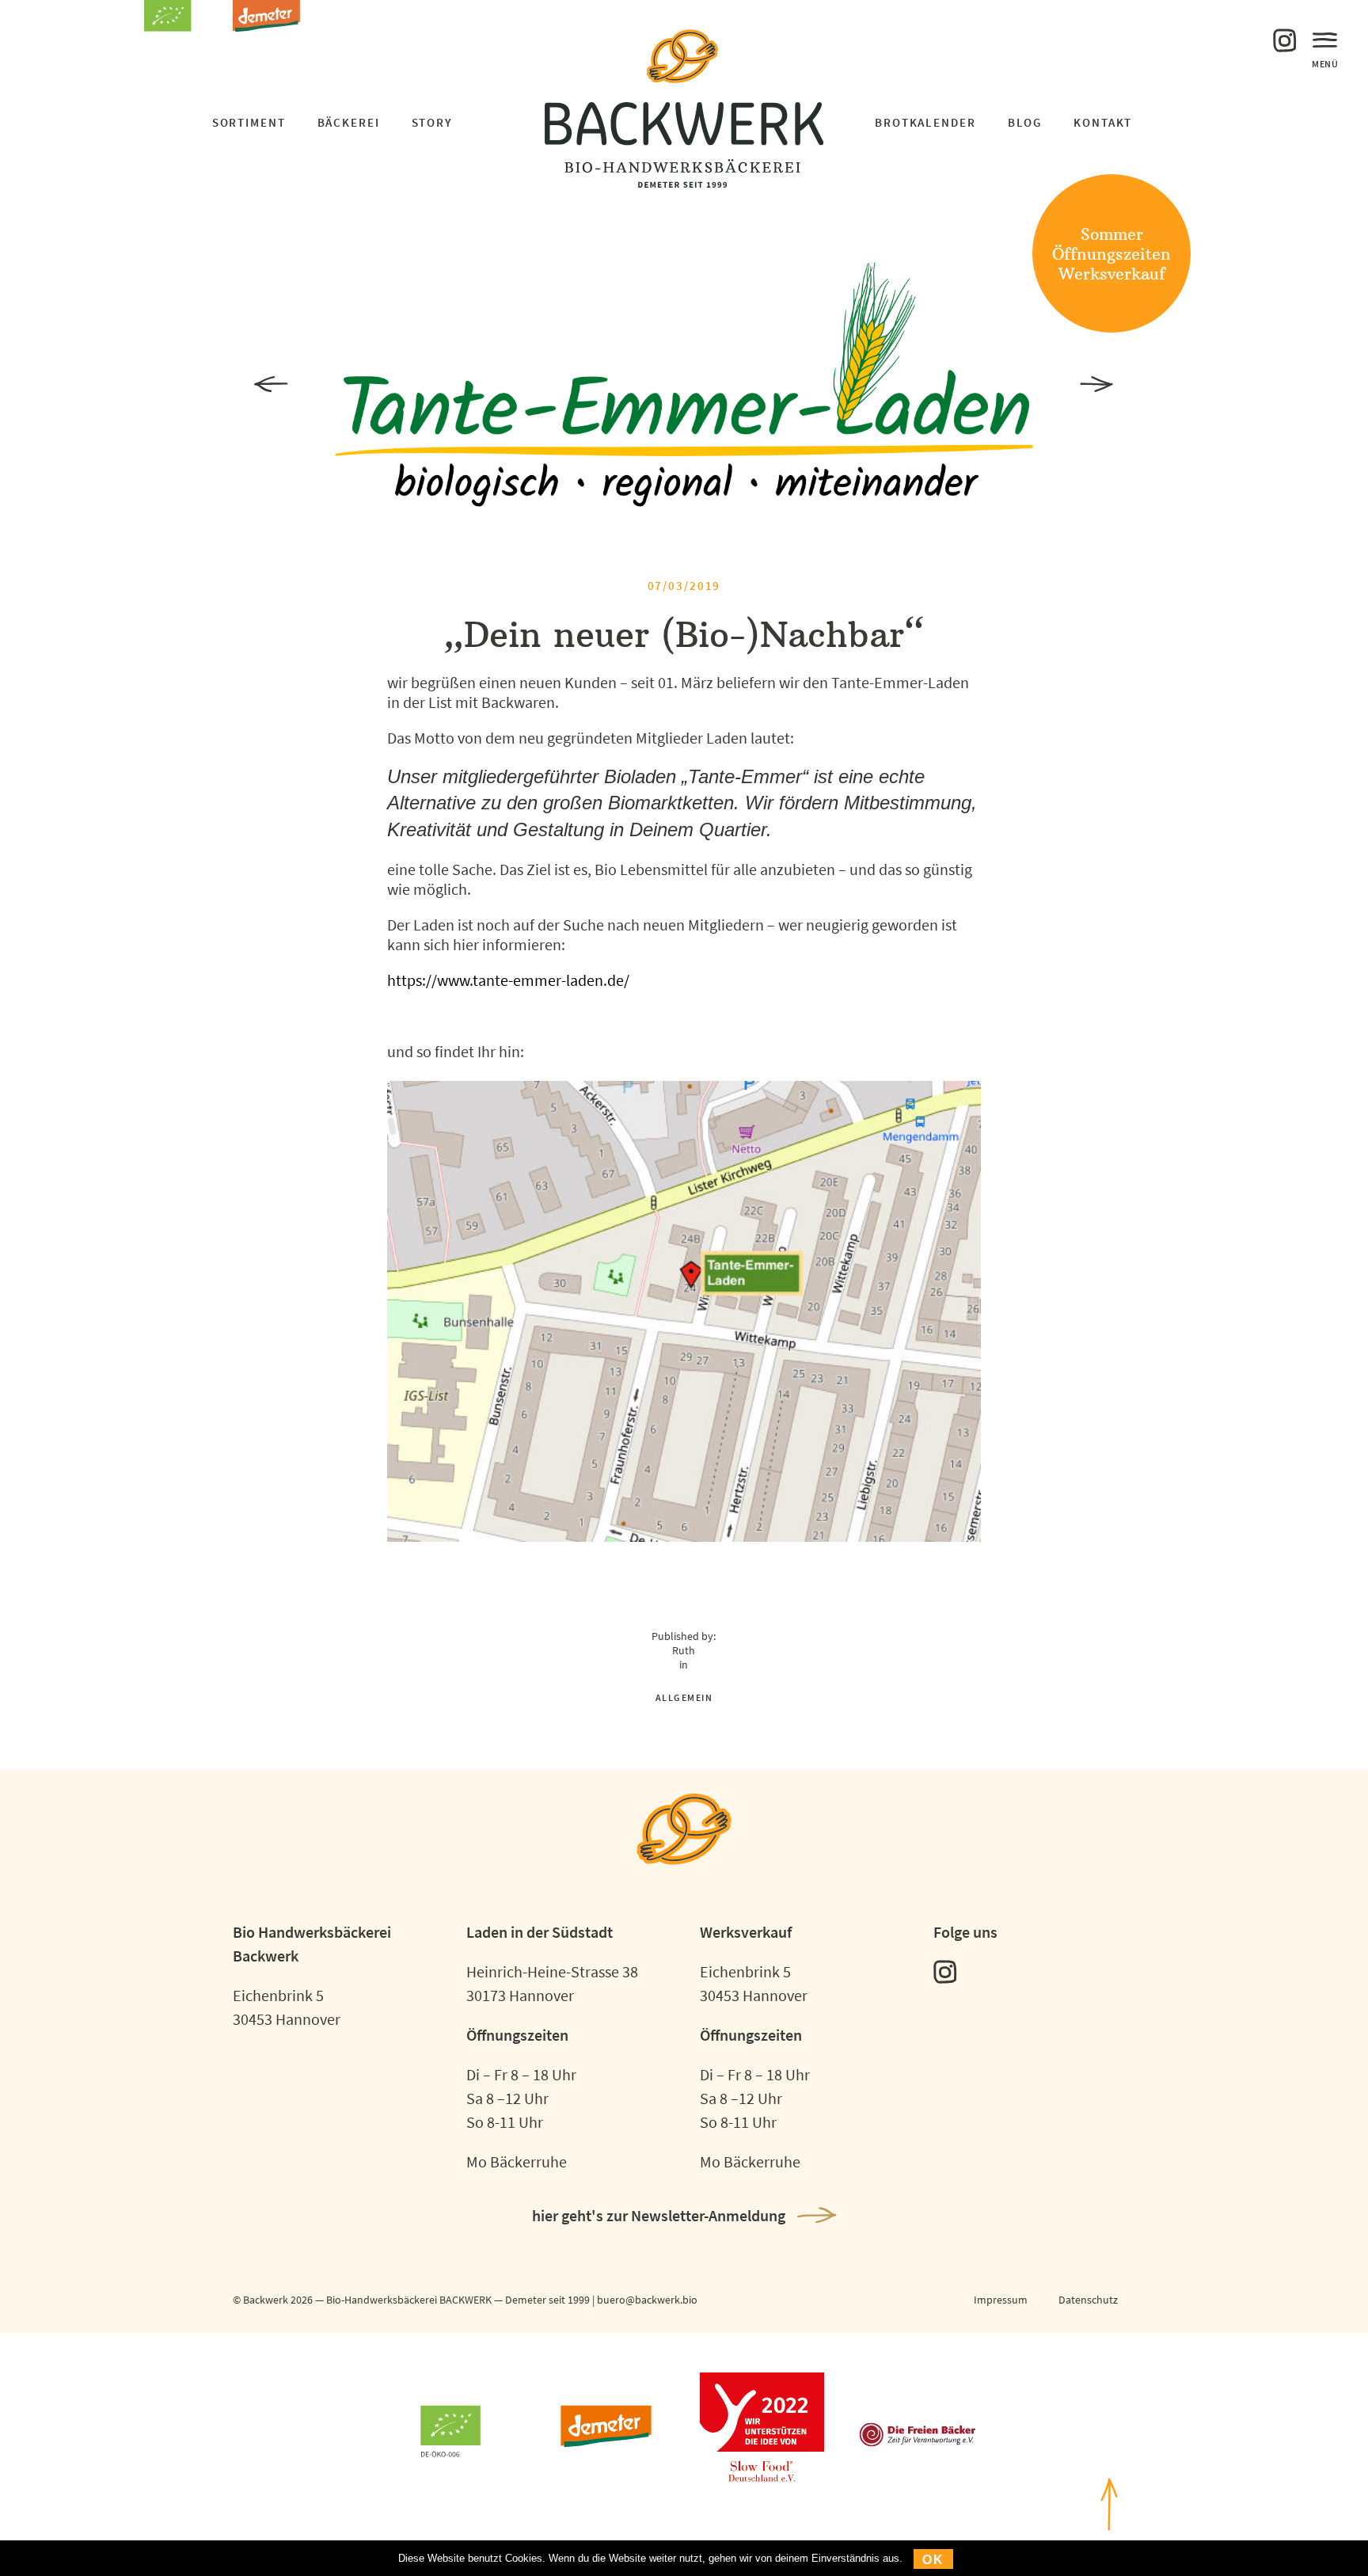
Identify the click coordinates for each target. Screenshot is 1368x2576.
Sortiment (249, 122)
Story (432, 122)
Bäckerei (349, 122)
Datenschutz (1088, 2300)
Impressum (1001, 2300)
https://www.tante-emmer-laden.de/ (508, 980)
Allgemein (684, 1697)
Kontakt (1103, 122)
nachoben (1109, 2555)
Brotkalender (925, 122)
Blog (1025, 122)
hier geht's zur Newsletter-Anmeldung (659, 2215)
